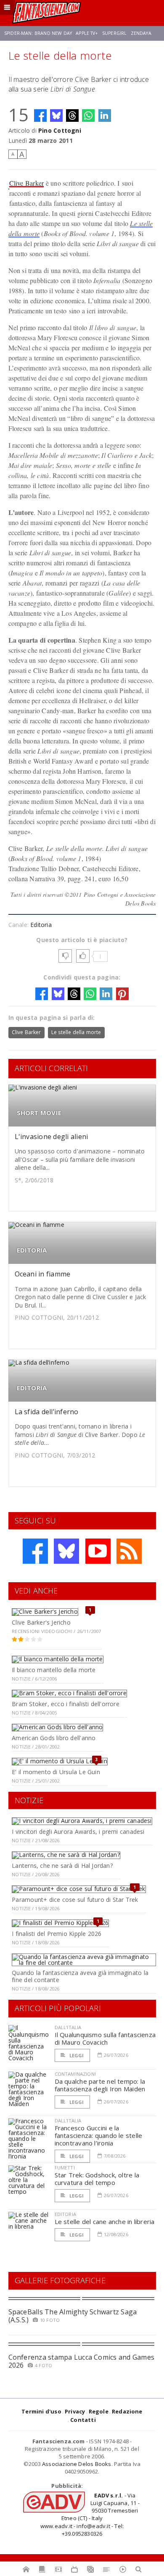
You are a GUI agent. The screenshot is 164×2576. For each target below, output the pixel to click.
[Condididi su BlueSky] (56, 116)
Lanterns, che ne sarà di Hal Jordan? (62, 1866)
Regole (99, 2411)
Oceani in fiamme (43, 1274)
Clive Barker (27, 183)
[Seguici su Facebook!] (35, 1551)
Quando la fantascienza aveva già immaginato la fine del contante (80, 1976)
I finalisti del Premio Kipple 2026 (57, 1934)
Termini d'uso (41, 2411)
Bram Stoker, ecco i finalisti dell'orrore (66, 1704)
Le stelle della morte (76, 1032)
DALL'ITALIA (68, 2027)
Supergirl (114, 33)
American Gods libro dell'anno (54, 1738)
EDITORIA (32, 1250)
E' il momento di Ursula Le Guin (56, 1772)
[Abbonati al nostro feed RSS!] (129, 1551)
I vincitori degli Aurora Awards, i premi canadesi (78, 1832)
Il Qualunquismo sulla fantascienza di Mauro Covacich (105, 2038)
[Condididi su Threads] (72, 116)
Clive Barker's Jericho (41, 1622)
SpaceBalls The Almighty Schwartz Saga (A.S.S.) (73, 2316)
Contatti (83, 2420)
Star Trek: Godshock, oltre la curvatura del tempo (97, 2179)
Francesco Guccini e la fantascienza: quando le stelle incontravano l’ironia (99, 2135)
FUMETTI (65, 2168)
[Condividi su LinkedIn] (105, 116)
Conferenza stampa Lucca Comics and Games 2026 (82, 2361)
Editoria (41, 925)
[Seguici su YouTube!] (98, 1551)
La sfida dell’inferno (47, 1412)
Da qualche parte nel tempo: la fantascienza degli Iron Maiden (100, 2085)
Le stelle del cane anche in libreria (105, 2222)
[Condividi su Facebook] (40, 116)
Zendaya (141, 33)
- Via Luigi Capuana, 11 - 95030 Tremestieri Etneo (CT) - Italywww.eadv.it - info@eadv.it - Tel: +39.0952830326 (90, 2514)
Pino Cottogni (60, 130)
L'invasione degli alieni (52, 1137)
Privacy (75, 2411)
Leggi (76, 2055)
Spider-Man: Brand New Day (38, 33)
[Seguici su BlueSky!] (66, 1551)
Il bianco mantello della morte (54, 1670)
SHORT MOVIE (39, 1113)
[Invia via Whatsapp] (88, 116)
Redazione (127, 2411)
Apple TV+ (87, 33)
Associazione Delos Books (77, 2464)
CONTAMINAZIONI (75, 2074)
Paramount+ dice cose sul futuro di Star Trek (75, 1900)
